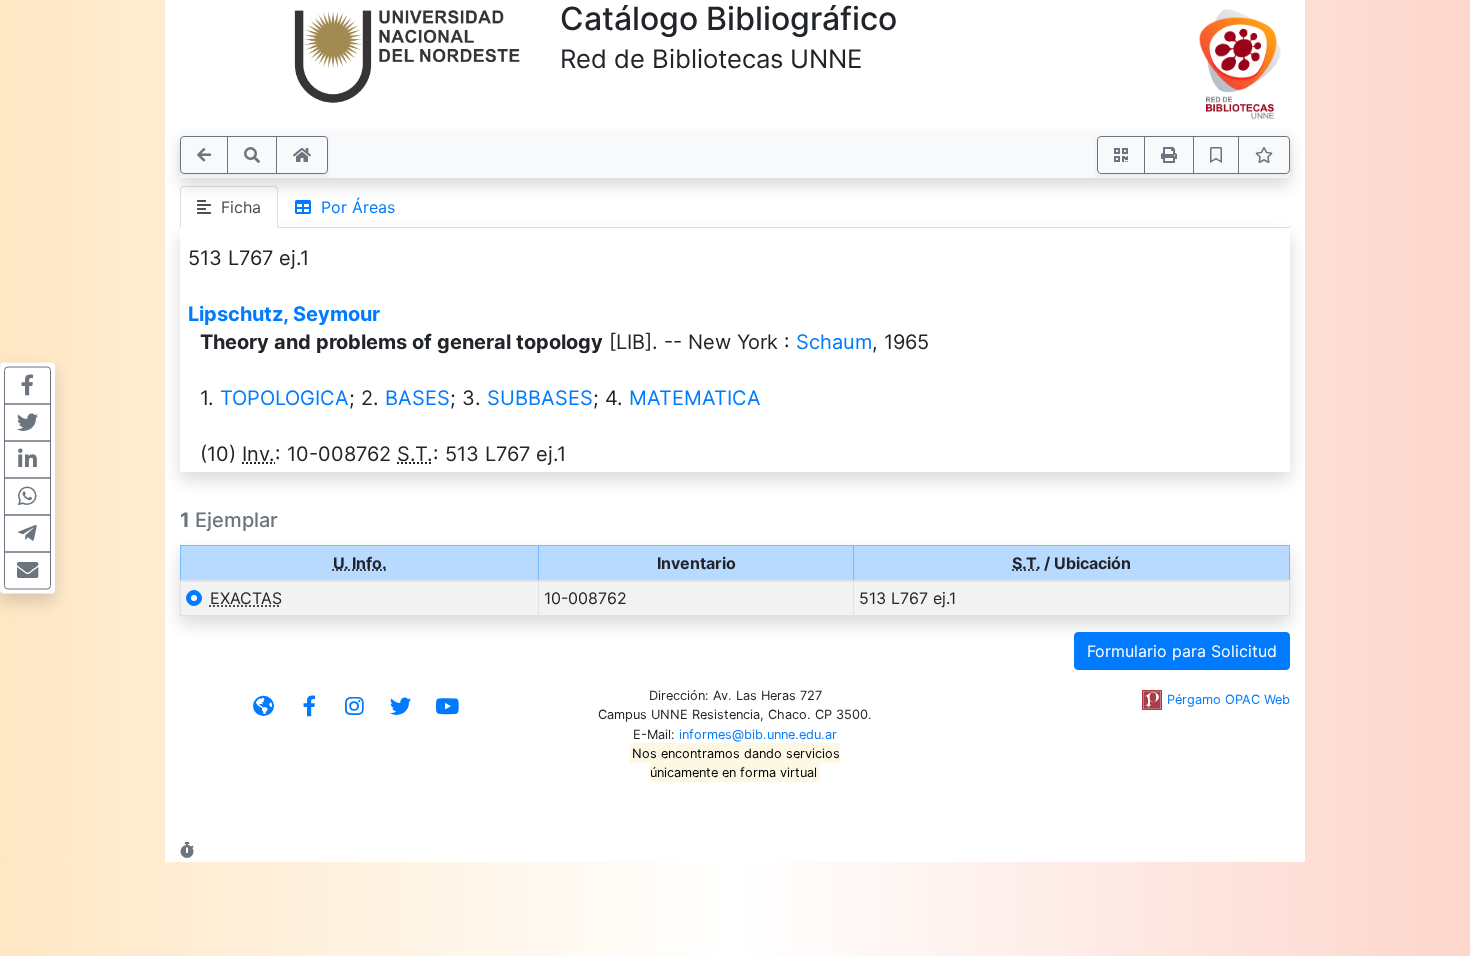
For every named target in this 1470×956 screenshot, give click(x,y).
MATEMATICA (695, 398)
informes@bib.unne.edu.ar (758, 734)
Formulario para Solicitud (1182, 651)
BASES (417, 398)
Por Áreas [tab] (353, 207)
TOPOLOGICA (284, 398)
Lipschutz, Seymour (284, 314)
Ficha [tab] (236, 207)
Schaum (834, 342)
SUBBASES (540, 398)
